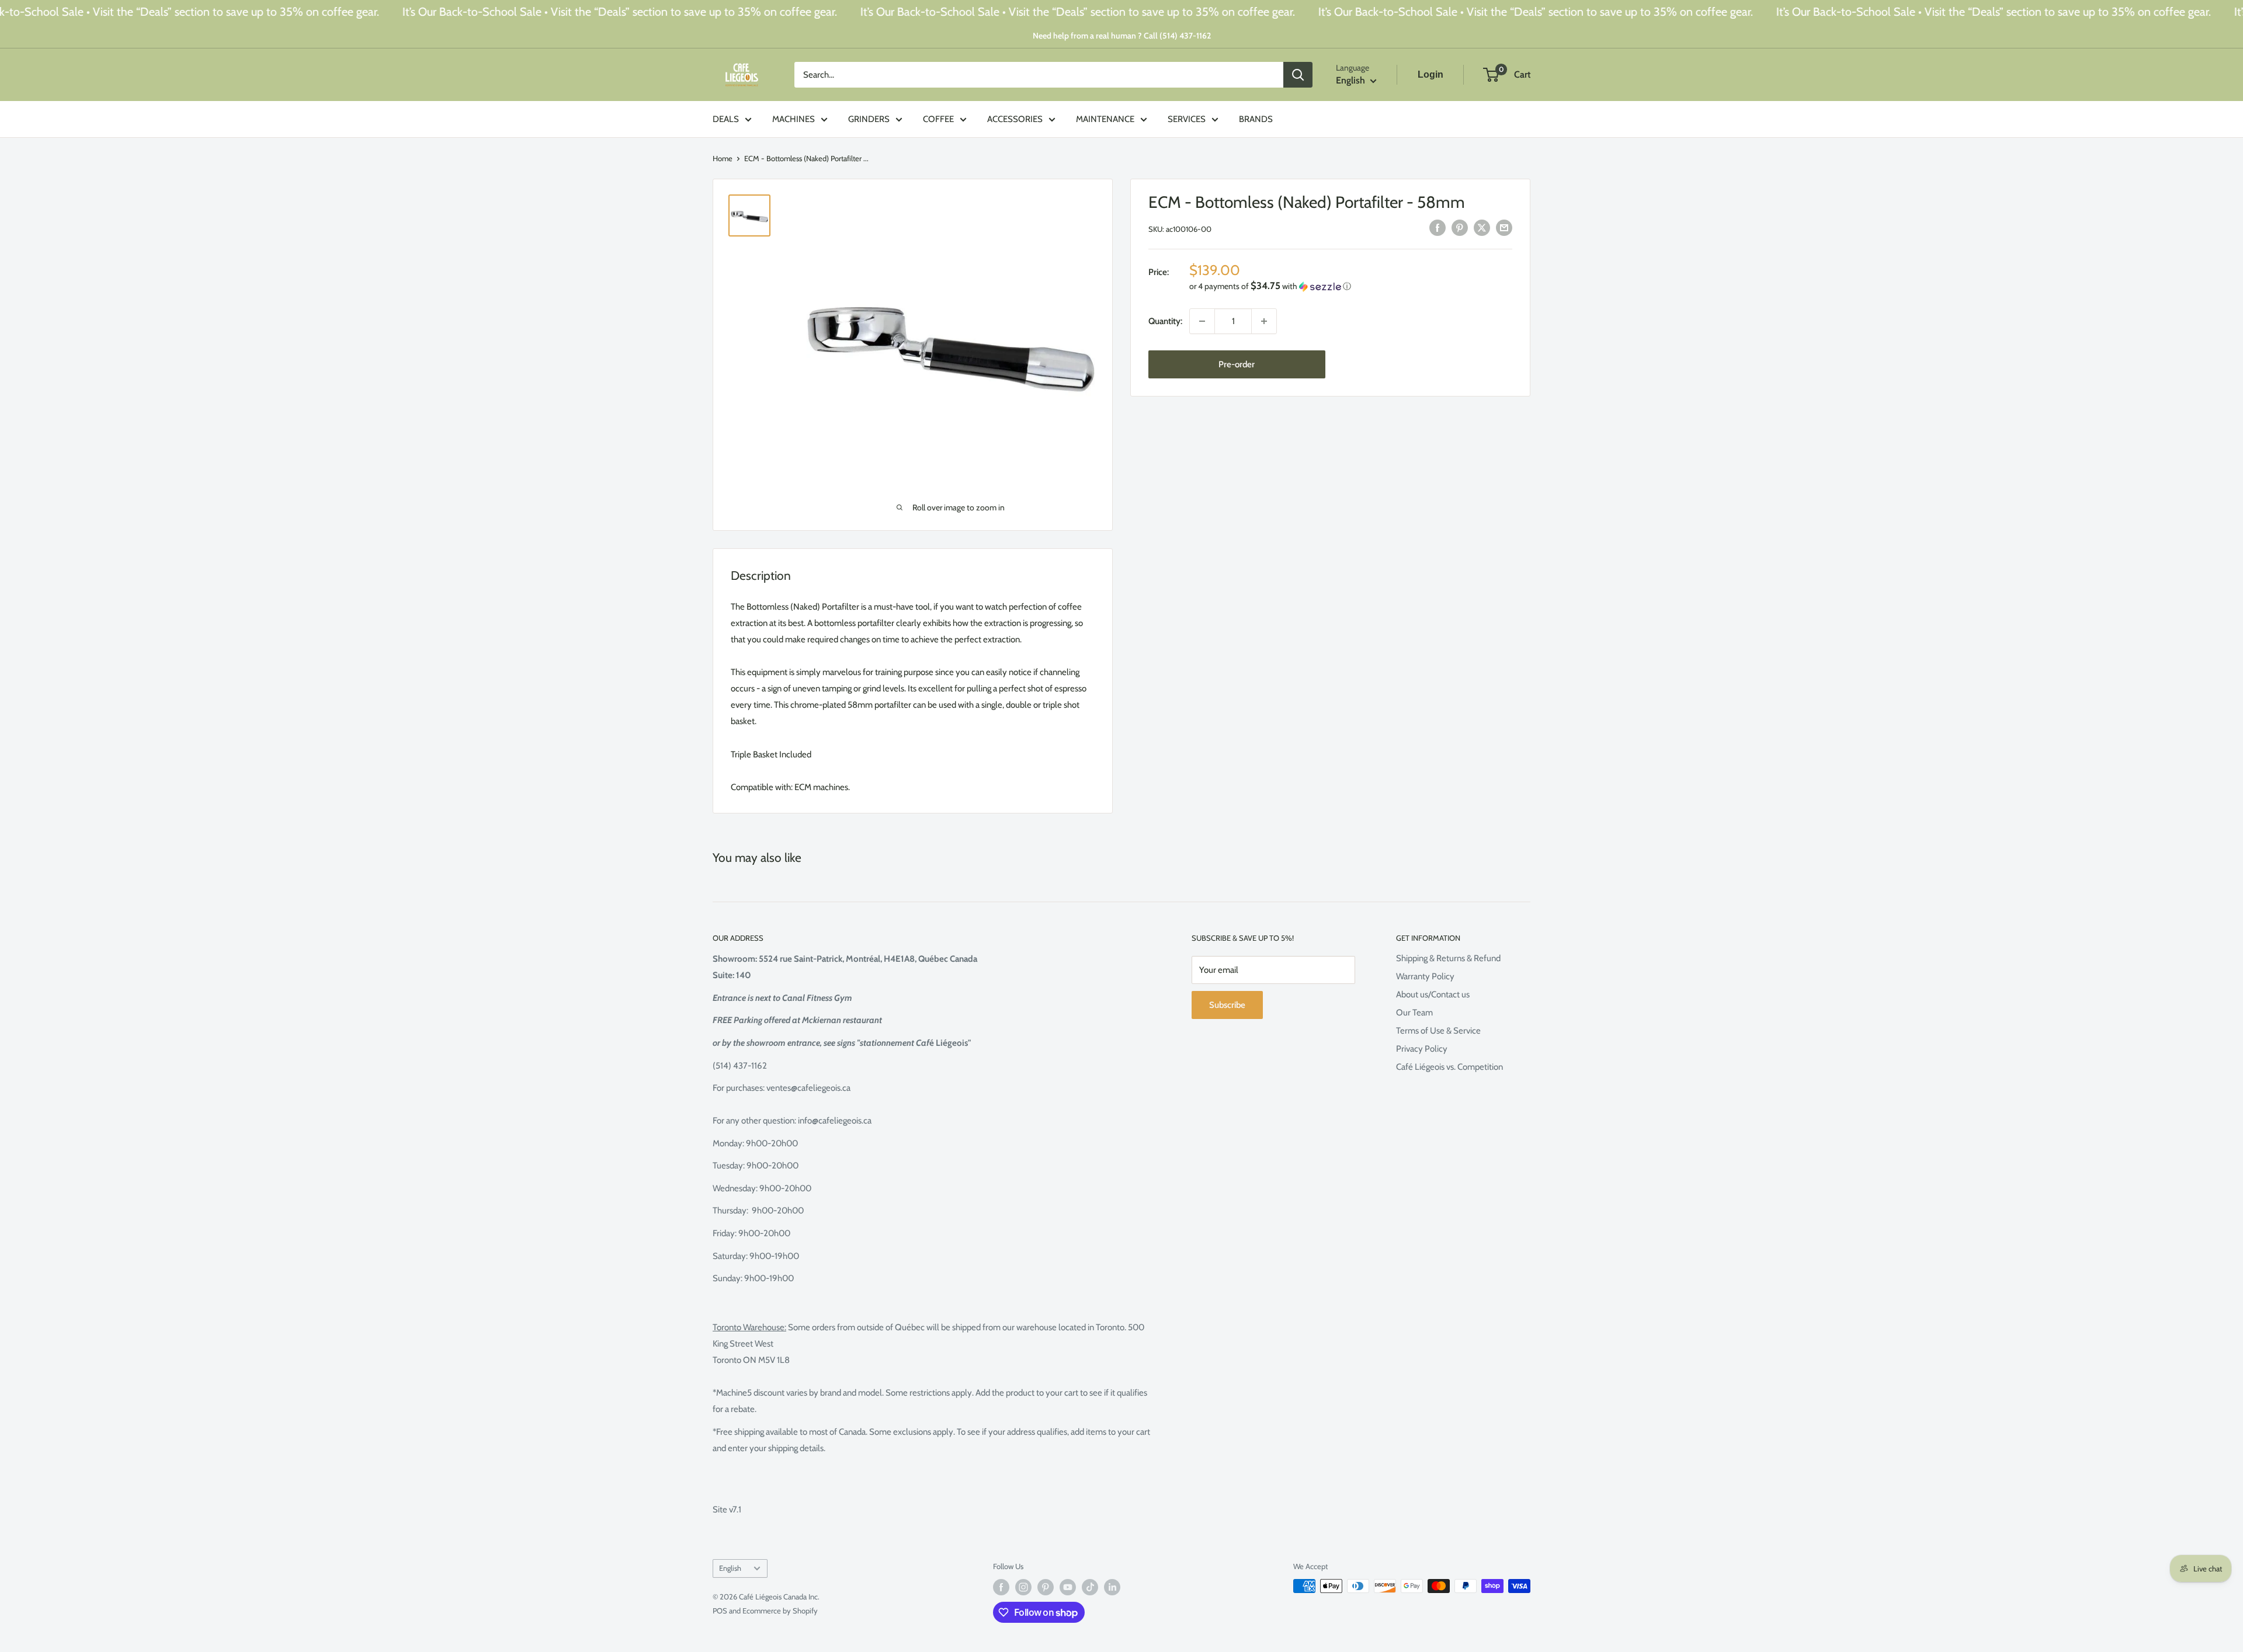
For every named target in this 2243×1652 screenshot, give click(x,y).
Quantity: (1165, 321)
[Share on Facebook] (1438, 227)
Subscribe (1227, 1005)
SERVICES (1187, 119)
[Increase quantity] (1264, 321)
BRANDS (1256, 119)
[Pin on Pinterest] (1460, 227)
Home (723, 158)
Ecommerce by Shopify (780, 1611)
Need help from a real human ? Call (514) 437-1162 (1122, 36)
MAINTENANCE (1105, 119)
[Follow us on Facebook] (1001, 1587)
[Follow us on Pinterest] (1046, 1587)
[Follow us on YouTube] (1068, 1587)
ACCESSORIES (1015, 119)
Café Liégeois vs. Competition (1449, 1067)
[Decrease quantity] (1202, 321)
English (730, 1568)
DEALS (726, 119)
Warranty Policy (1425, 976)
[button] (1351, 286)
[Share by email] (1504, 227)
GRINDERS (869, 119)
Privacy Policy (1422, 1049)
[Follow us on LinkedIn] (1112, 1587)
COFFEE (938, 119)
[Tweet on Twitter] (1482, 227)
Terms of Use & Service (1438, 1031)
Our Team (1414, 1013)
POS (720, 1611)
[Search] (1298, 75)
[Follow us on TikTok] (1090, 1587)
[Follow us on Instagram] (1023, 1587)
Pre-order (1237, 364)
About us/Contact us (1433, 994)
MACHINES (794, 119)
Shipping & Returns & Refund (1448, 958)
